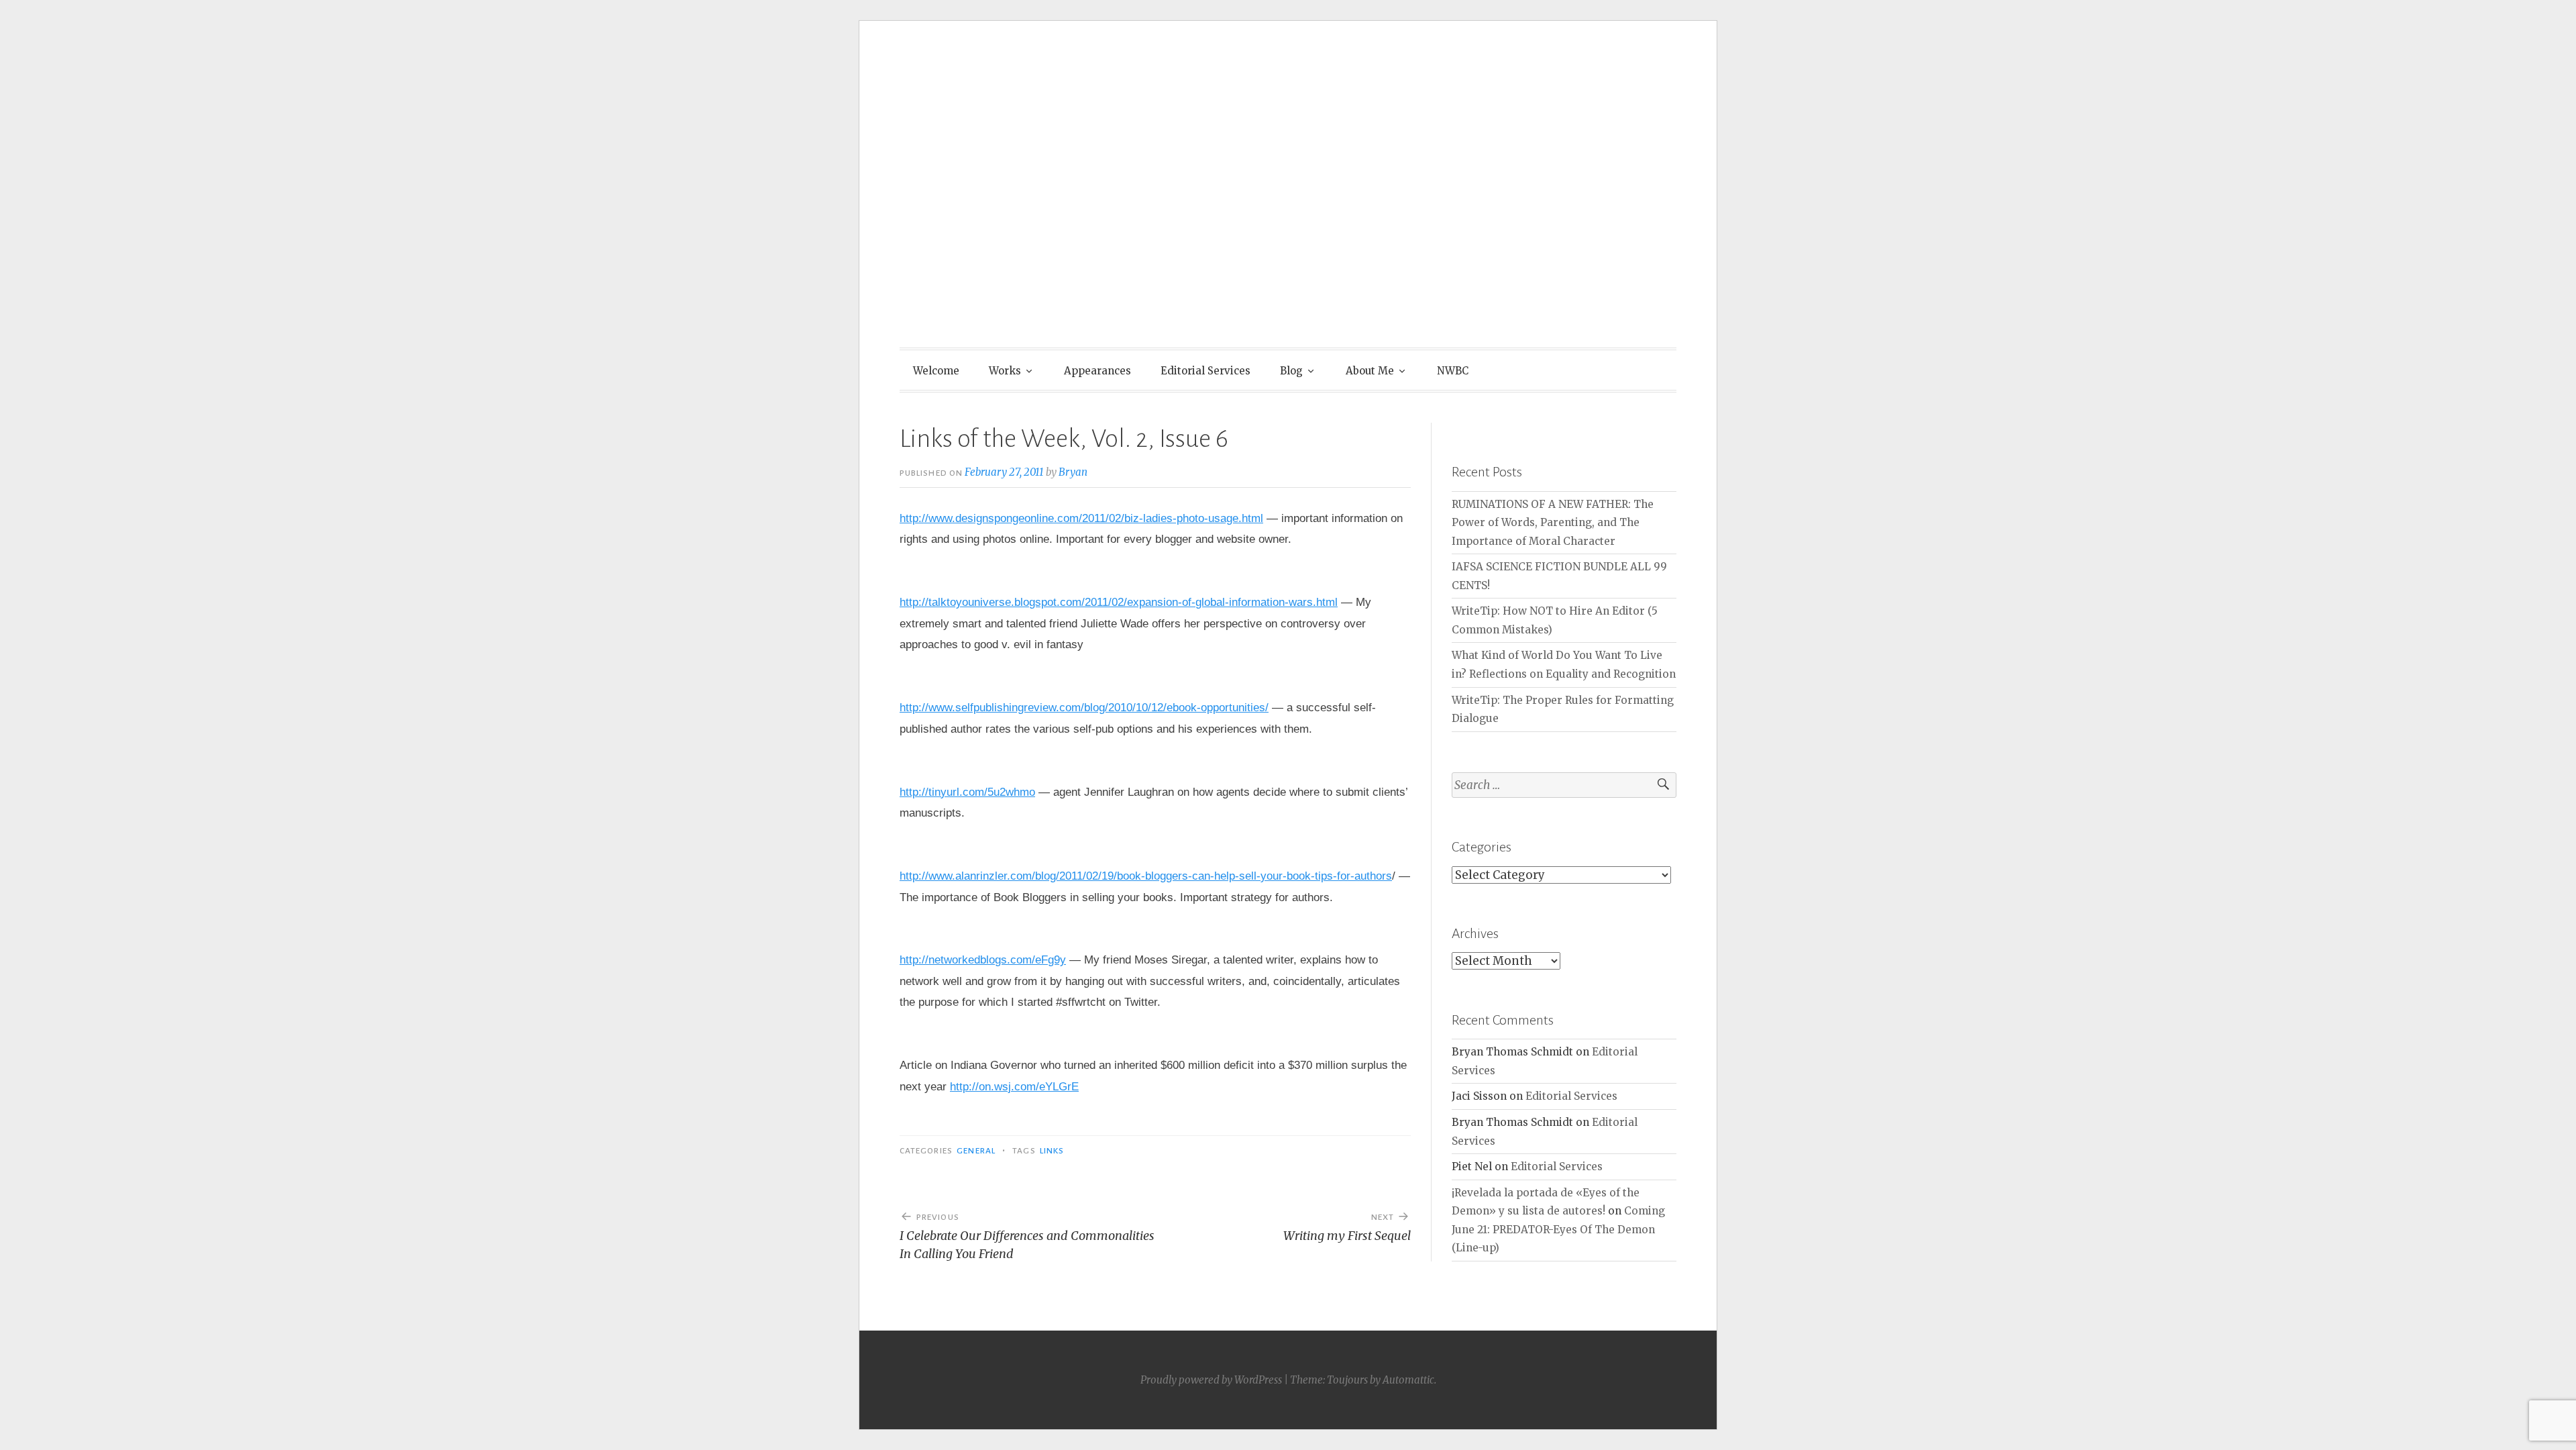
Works (1005, 371)
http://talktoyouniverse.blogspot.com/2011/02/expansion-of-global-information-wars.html (1119, 602)
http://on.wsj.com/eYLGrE (1014, 1087)
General (976, 1151)
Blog (1291, 371)
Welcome (936, 371)
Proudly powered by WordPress (1211, 1380)
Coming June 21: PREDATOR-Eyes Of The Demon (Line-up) (1558, 1229)
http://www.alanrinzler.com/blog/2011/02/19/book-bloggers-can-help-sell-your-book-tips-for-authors (1146, 876)
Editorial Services (1205, 371)
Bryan (1073, 472)
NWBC (1453, 371)
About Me (1370, 371)
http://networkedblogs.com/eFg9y (983, 960)
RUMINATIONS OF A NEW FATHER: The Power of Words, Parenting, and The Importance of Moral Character (1553, 523)
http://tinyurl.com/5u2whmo (967, 792)
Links (1052, 1151)
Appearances (1097, 371)
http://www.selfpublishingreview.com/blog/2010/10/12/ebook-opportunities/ (1084, 708)
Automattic (1408, 1380)
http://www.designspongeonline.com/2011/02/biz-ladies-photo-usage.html (1081, 518)
